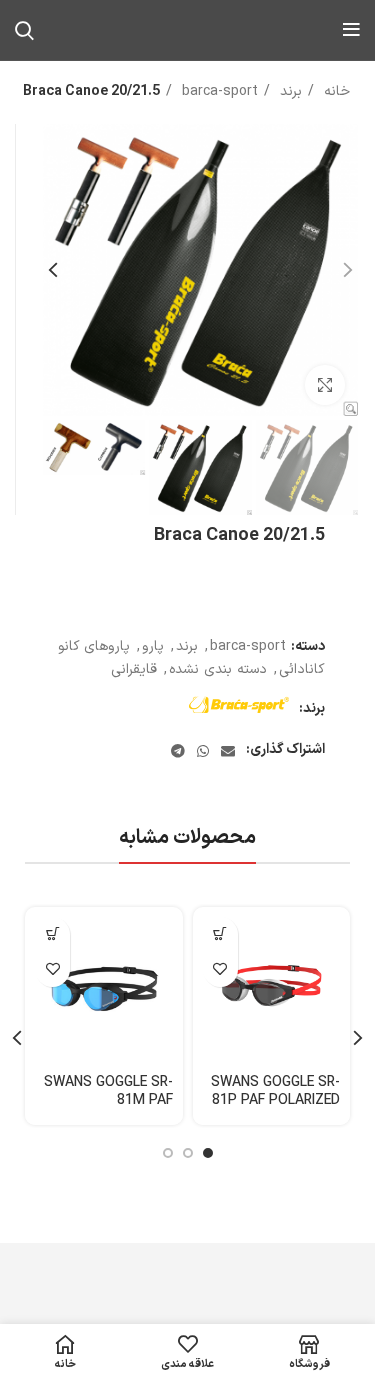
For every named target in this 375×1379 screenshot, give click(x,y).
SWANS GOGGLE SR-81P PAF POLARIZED (275, 1091)
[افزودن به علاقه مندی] (220, 969)
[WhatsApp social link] (203, 751)
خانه (334, 91)
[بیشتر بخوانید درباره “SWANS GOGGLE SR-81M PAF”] (52, 934)
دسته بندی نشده (218, 669)
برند (288, 91)
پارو (153, 646)
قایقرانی (134, 669)
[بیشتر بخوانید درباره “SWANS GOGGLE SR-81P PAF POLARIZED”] (220, 934)
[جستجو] (24, 30)
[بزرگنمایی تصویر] (325, 385)
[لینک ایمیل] (228, 751)
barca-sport (217, 91)
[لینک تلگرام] (178, 751)
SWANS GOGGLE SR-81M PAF (108, 1091)
